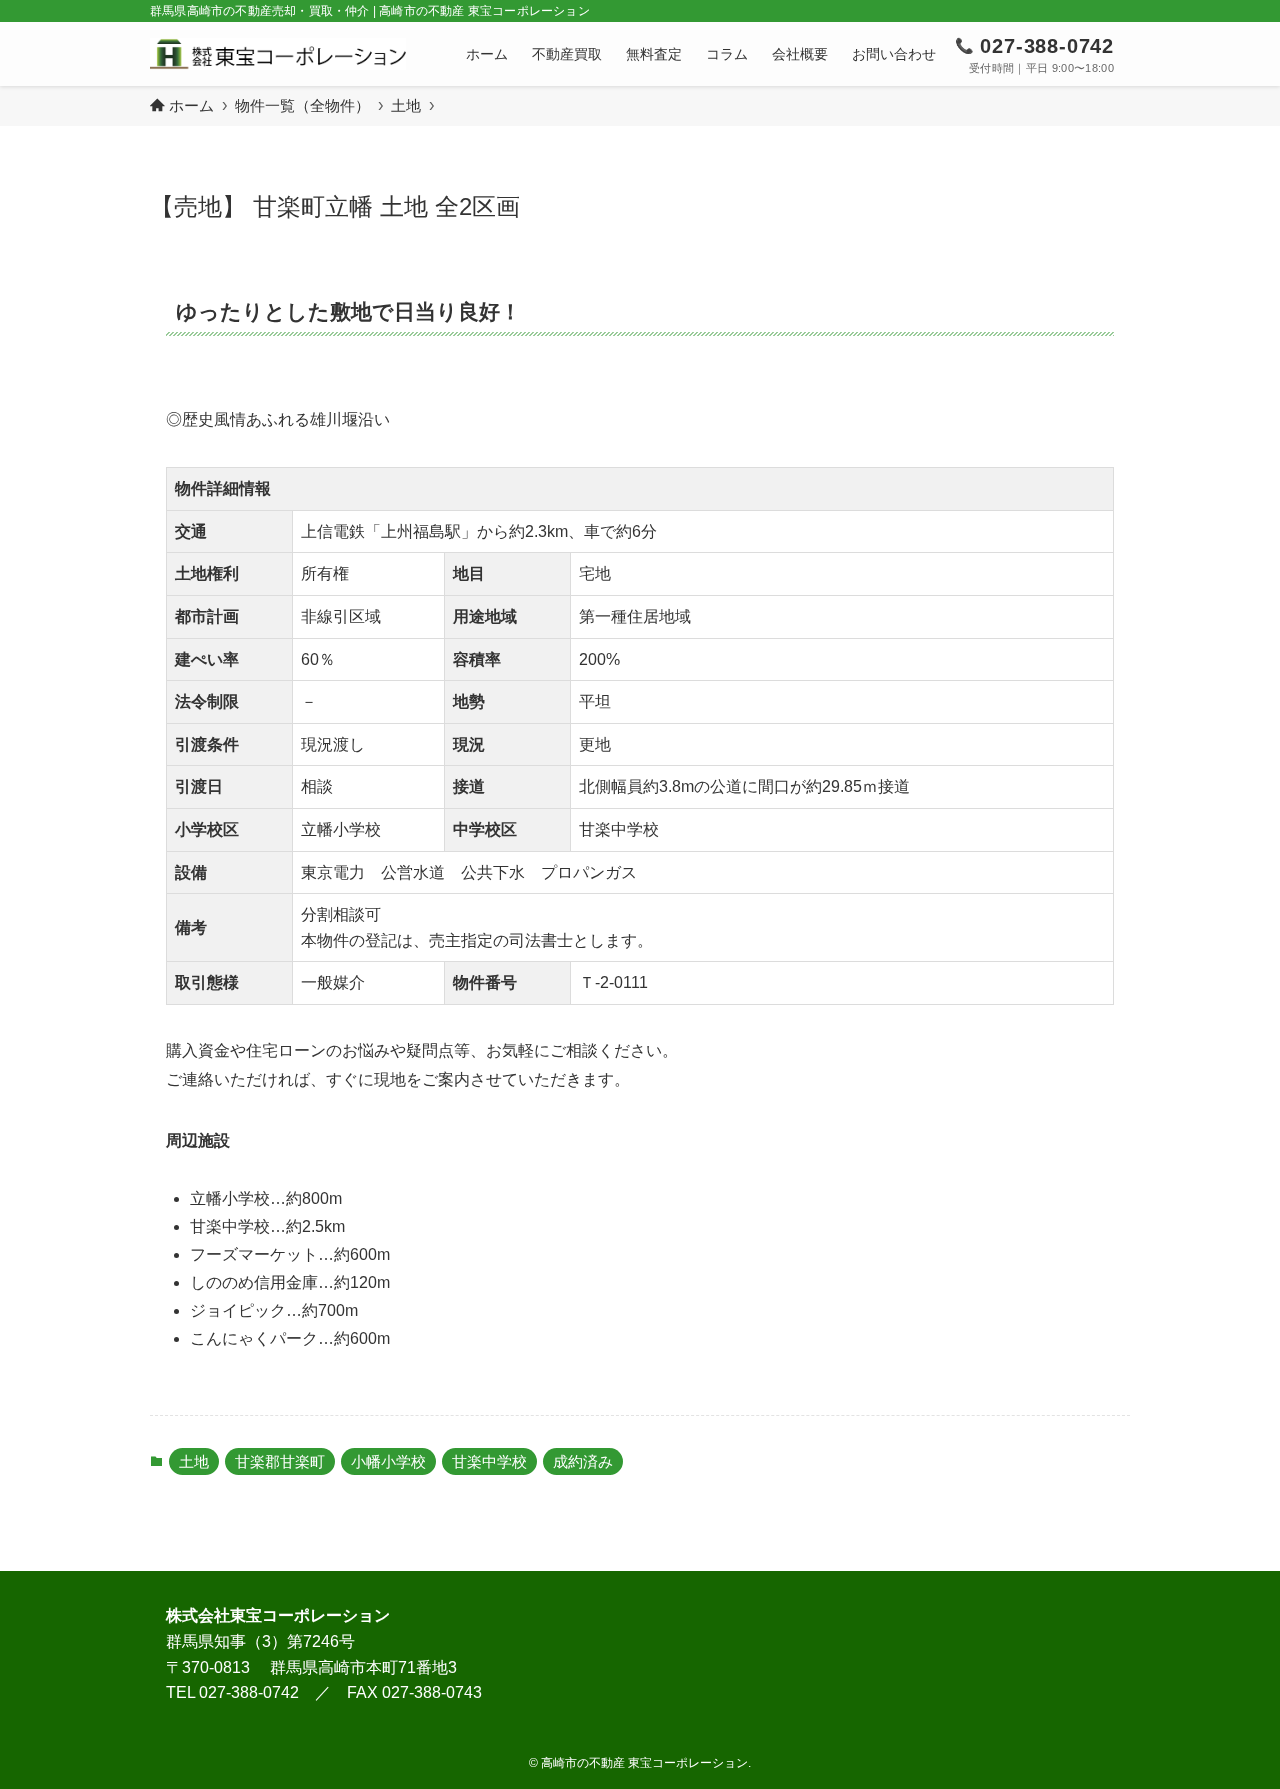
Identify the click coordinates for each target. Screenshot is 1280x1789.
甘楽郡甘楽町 (280, 1461)
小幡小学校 (388, 1461)
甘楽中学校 (489, 1461)
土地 (194, 1461)
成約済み (583, 1461)
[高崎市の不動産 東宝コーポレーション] (278, 54)
